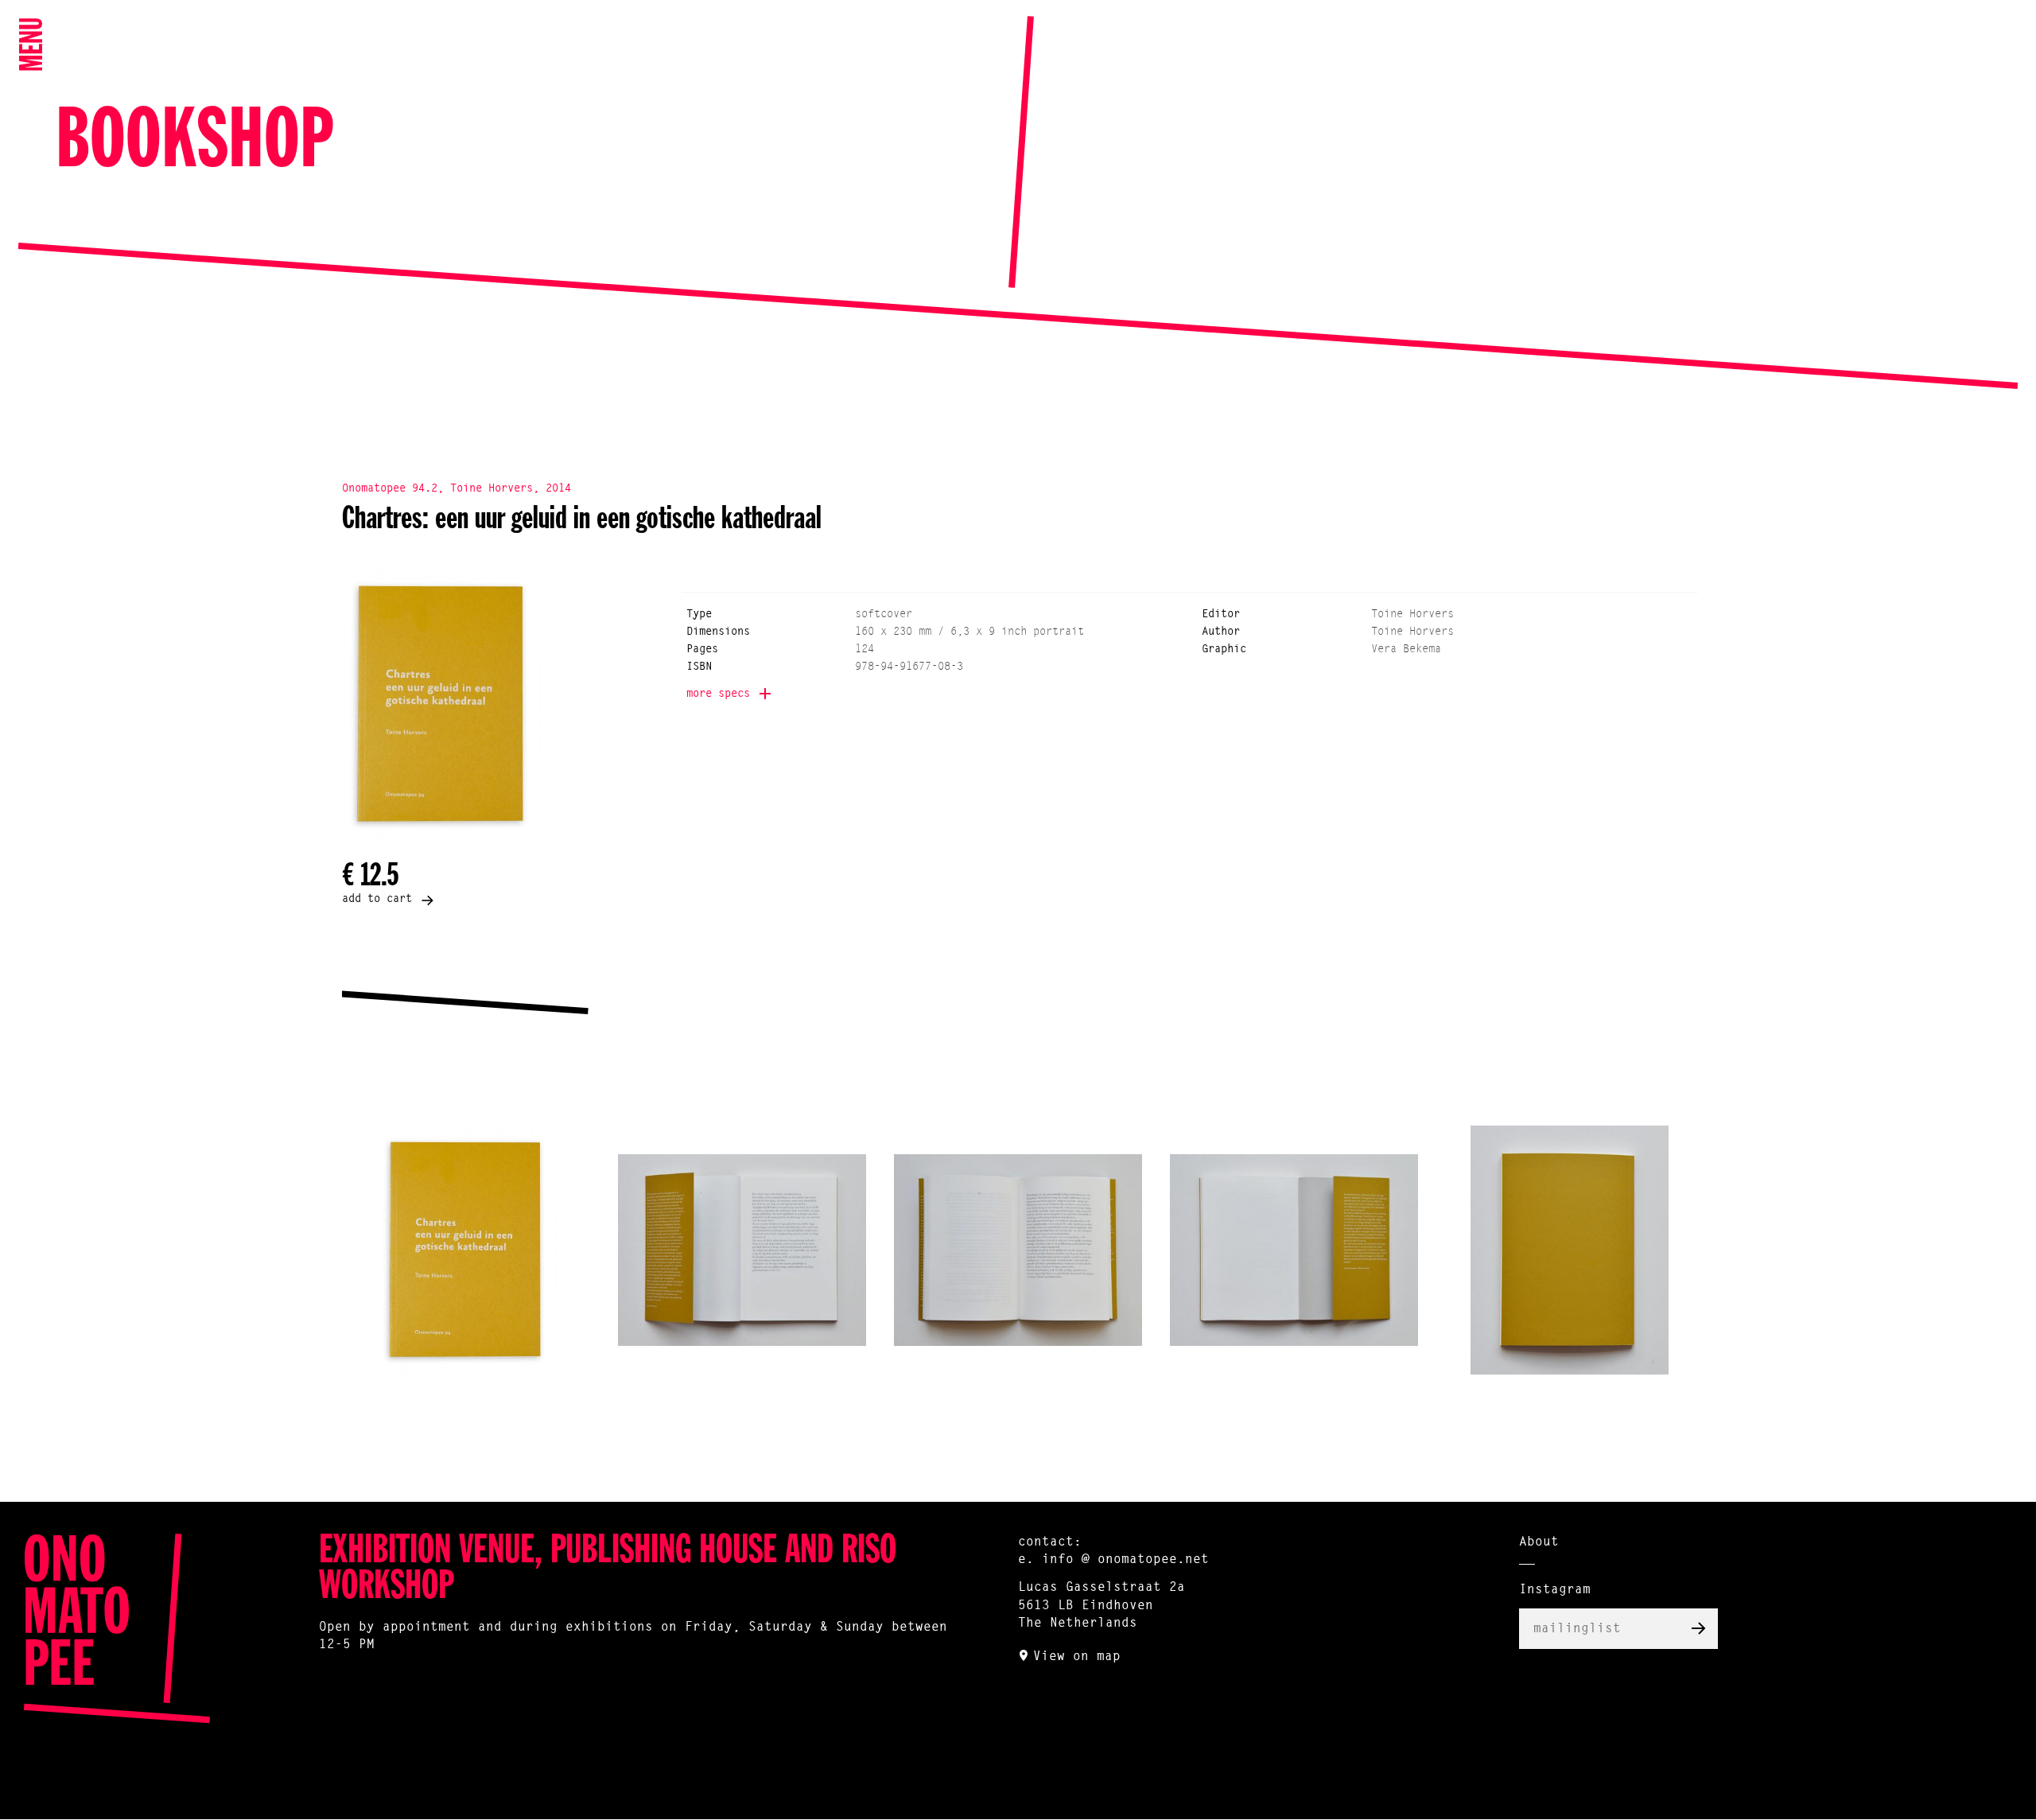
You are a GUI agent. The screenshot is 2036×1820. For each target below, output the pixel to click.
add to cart (377, 900)
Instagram (1555, 1590)
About (1539, 1542)
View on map (1077, 1657)
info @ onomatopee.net (1125, 1560)
